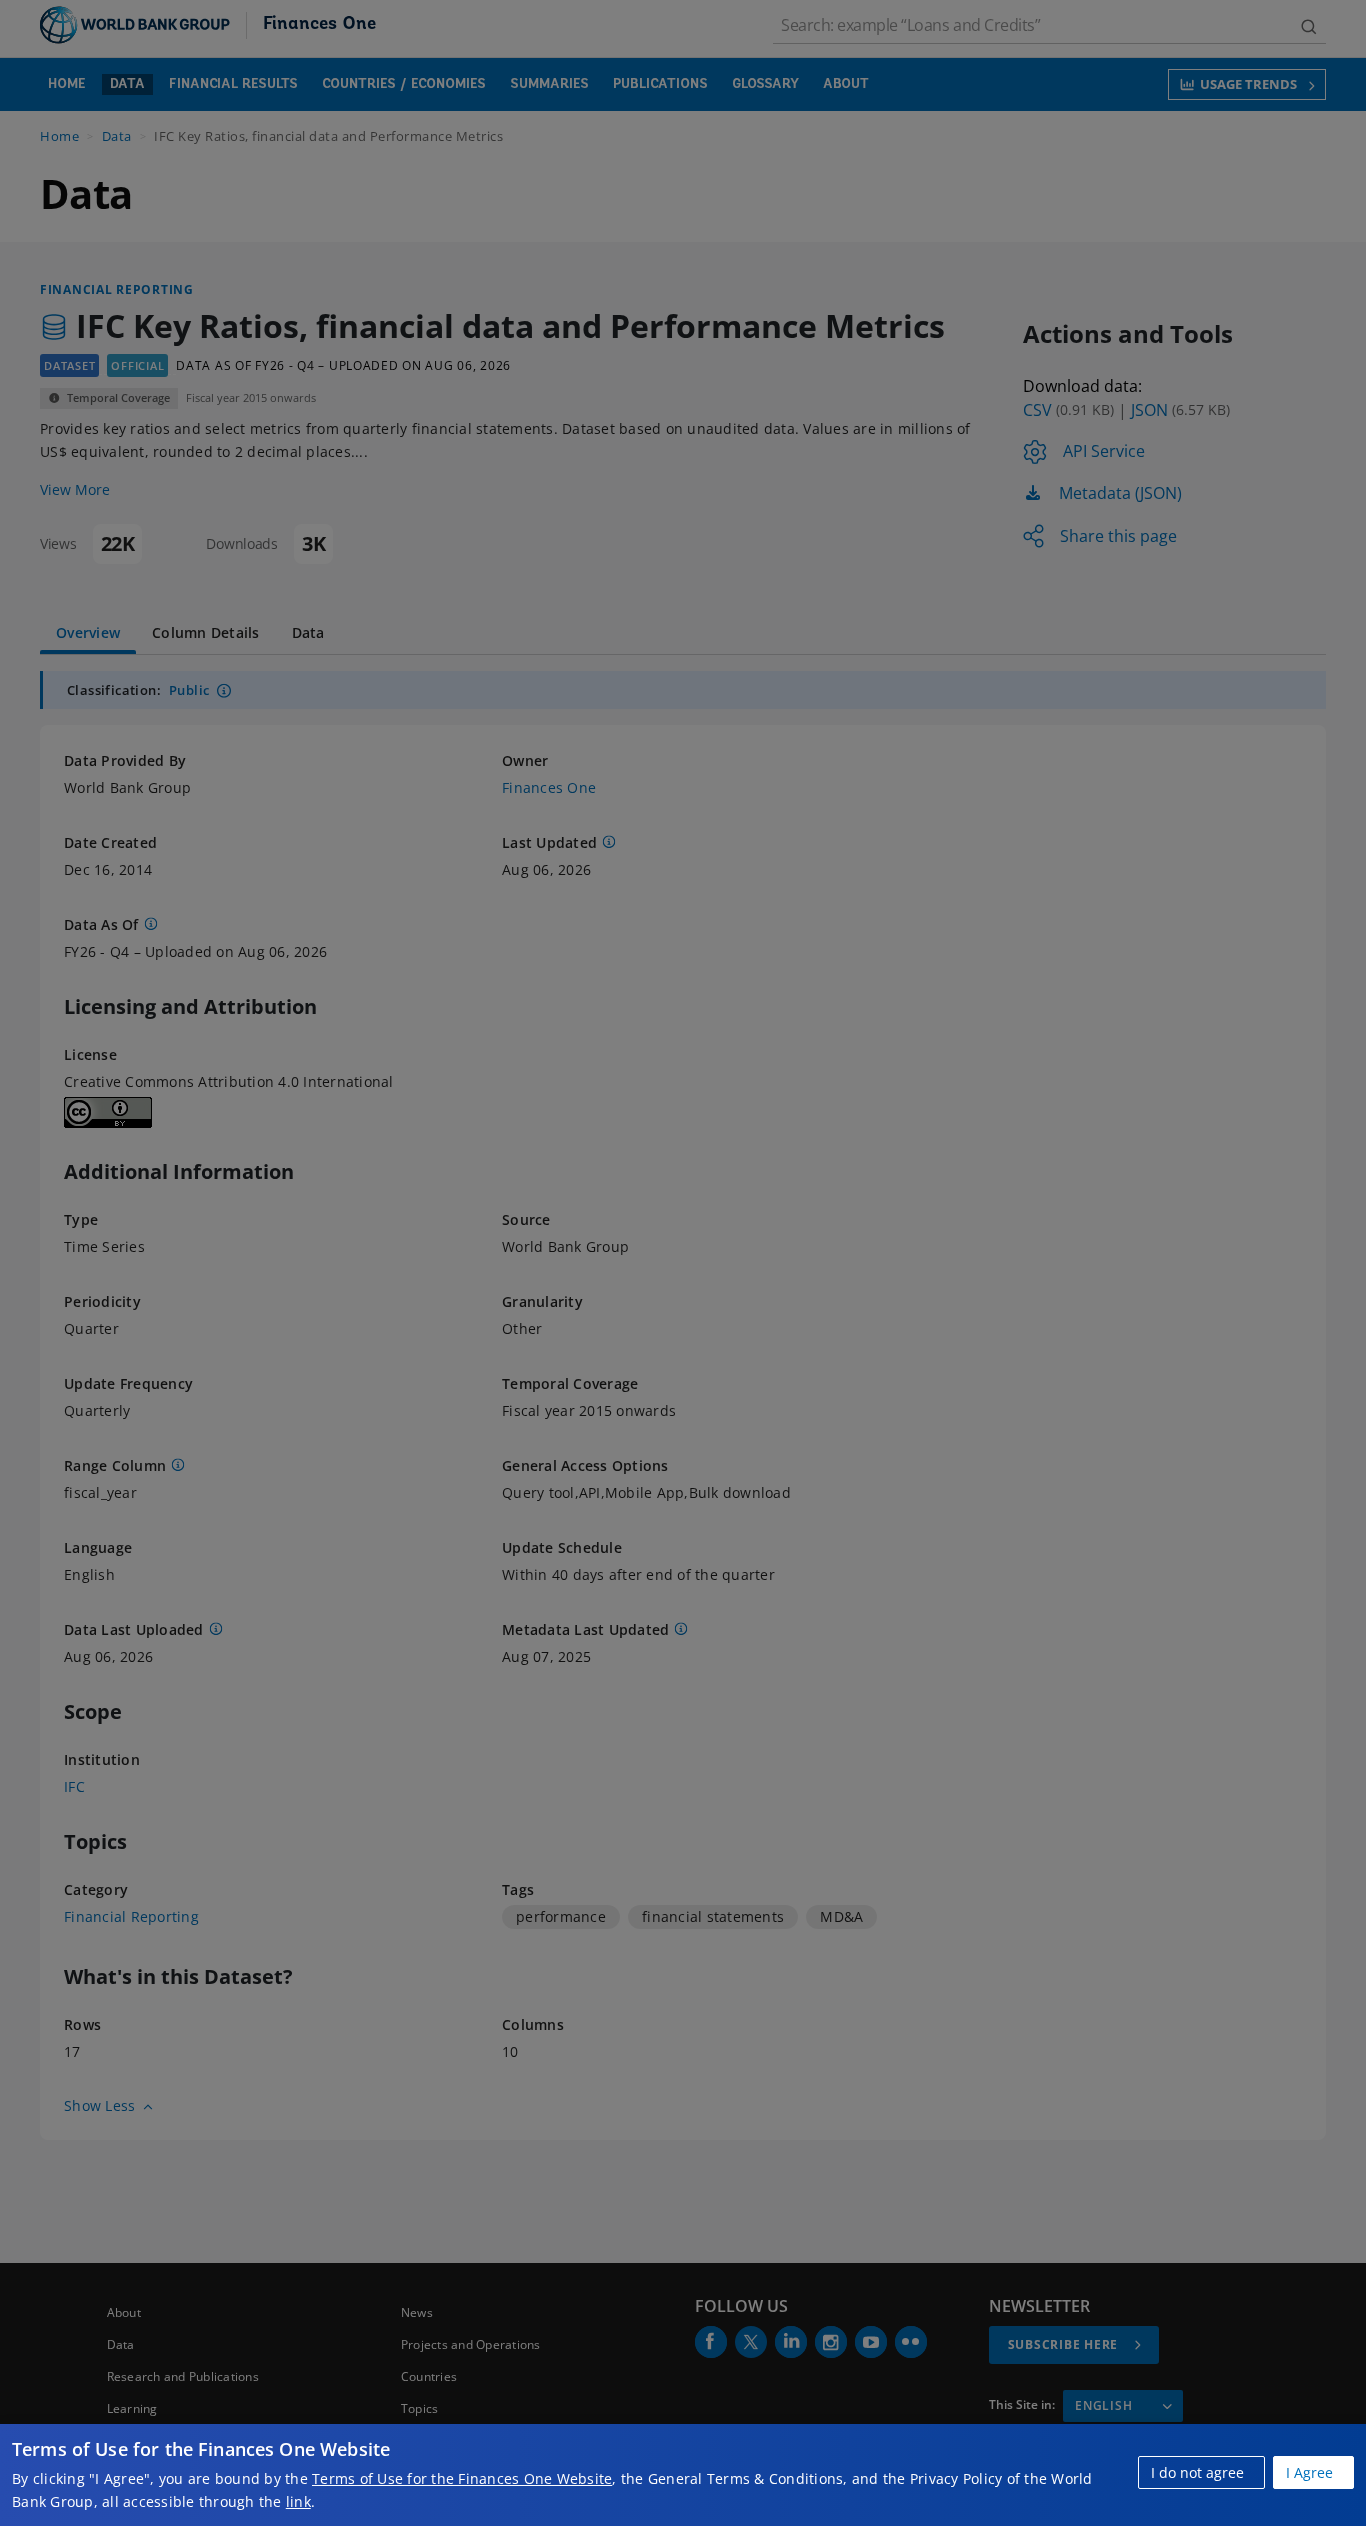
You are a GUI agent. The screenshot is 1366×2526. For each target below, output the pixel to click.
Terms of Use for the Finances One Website (462, 2478)
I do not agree (1197, 2472)
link (298, 2501)
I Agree (1309, 2472)
